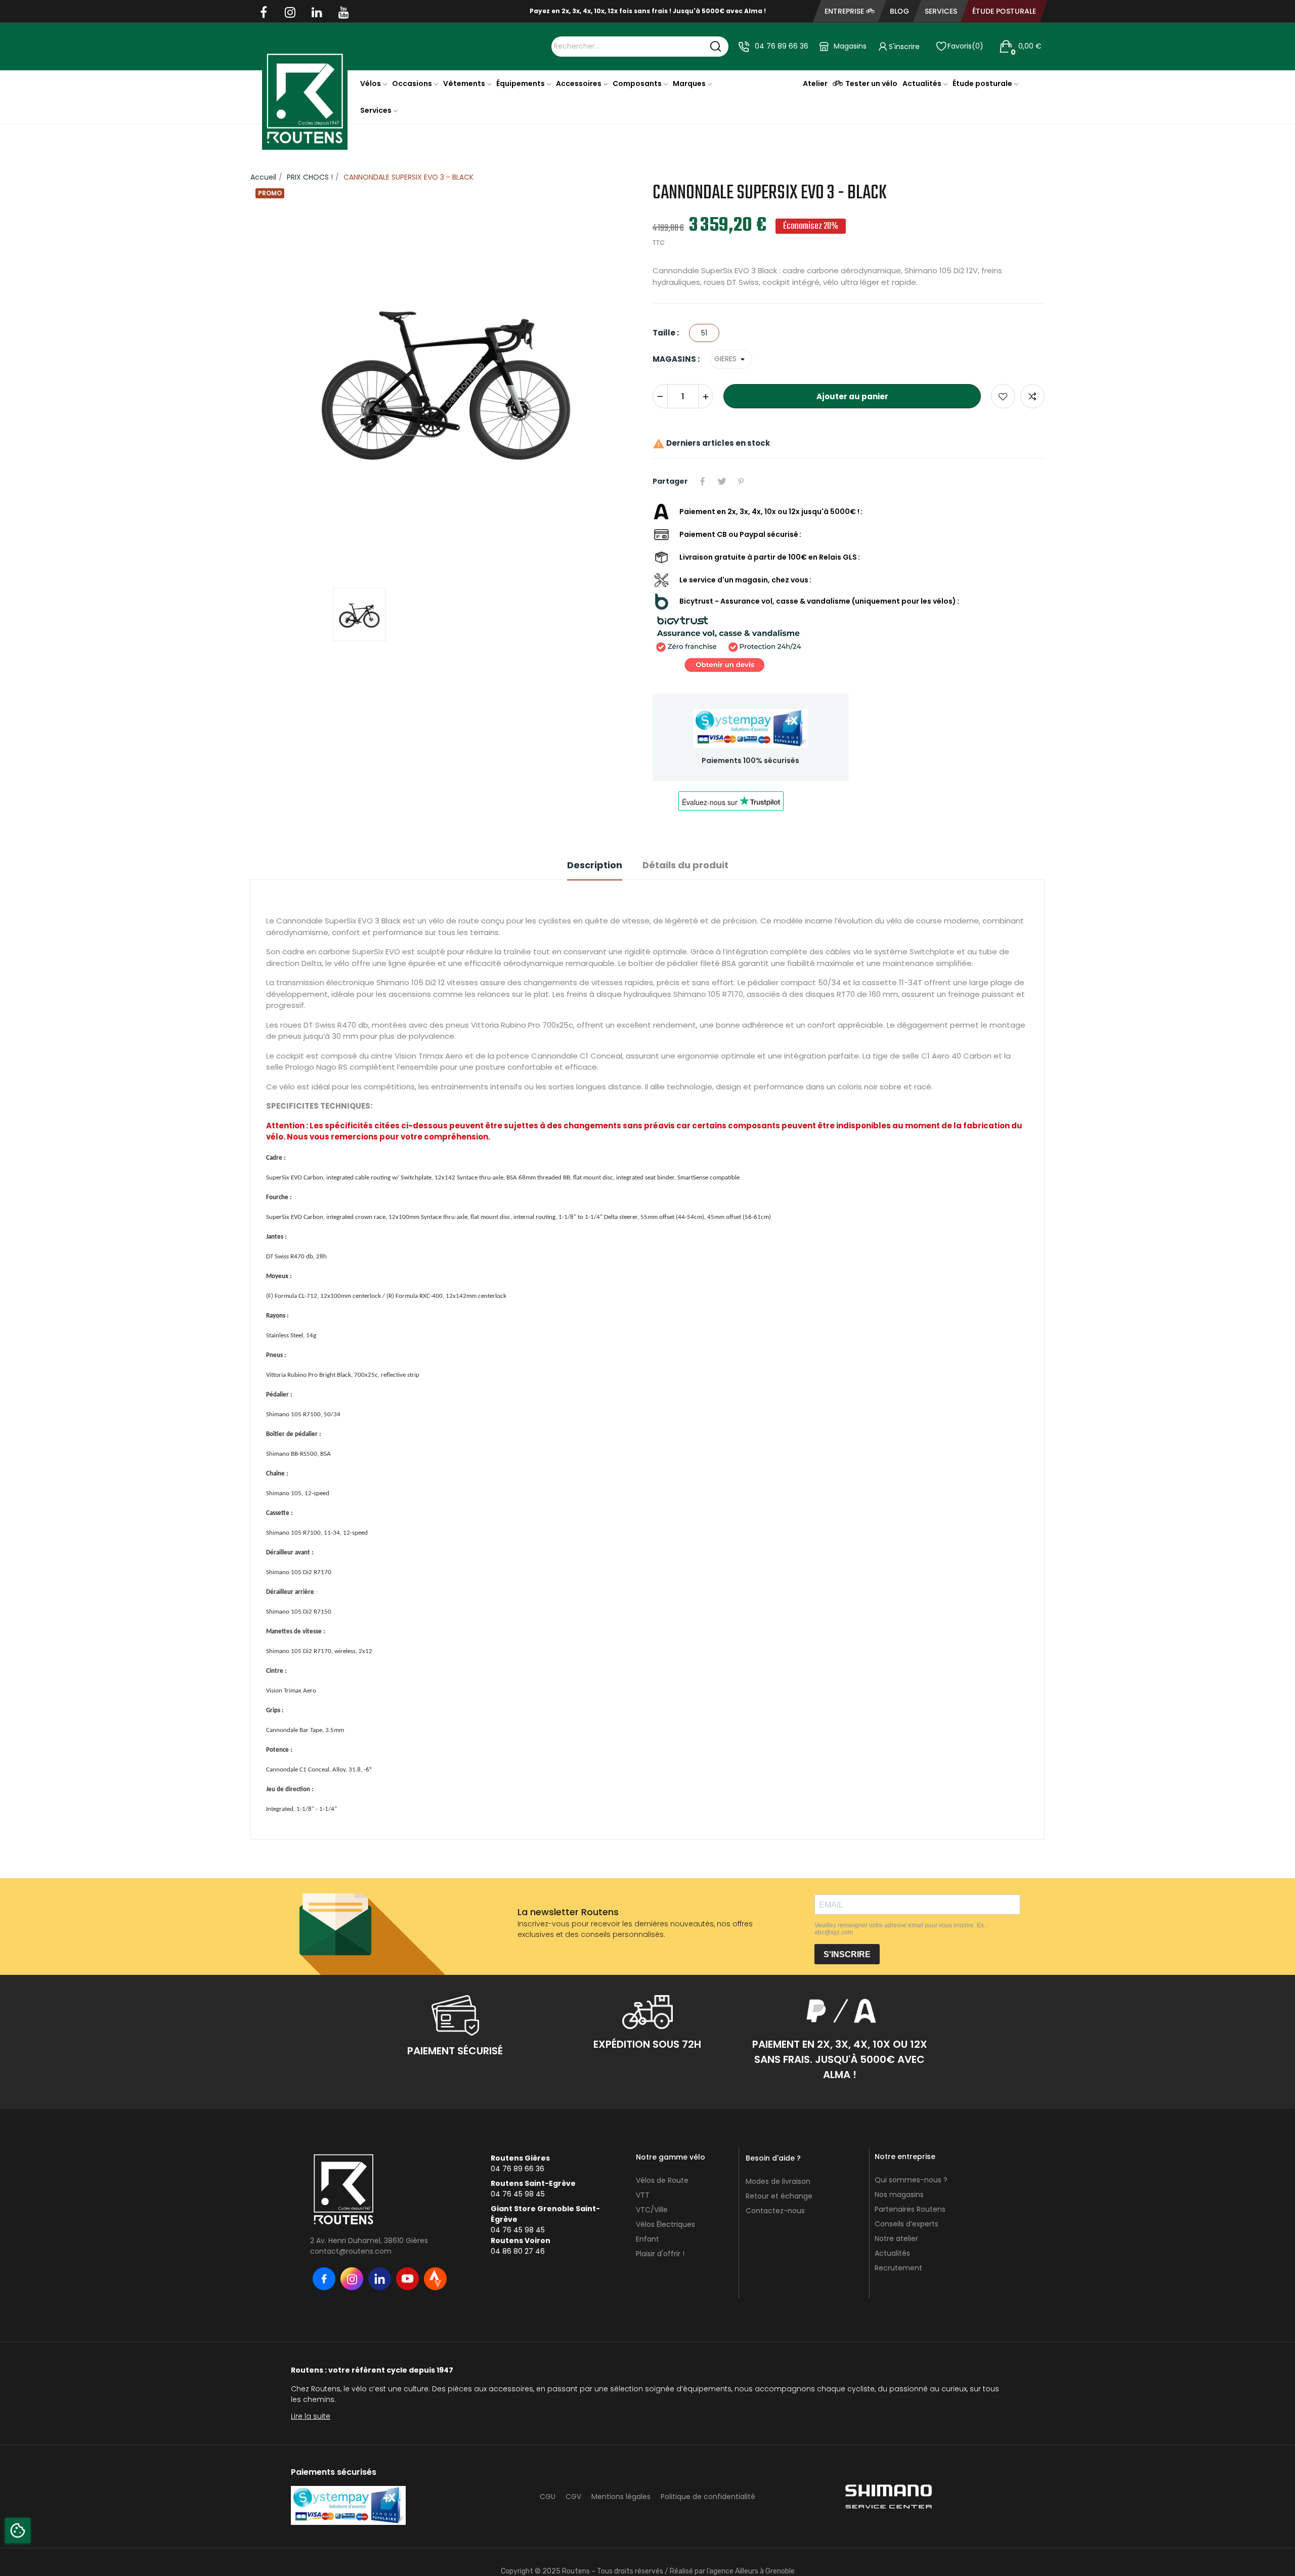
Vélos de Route (662, 2155)
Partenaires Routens (910, 2183)
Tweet (722, 455)
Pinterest (741, 455)
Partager (703, 455)
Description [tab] (595, 839)
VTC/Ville (652, 2184)
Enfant (647, 2213)
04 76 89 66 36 (782, 46)
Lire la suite (311, 2390)
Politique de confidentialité (708, 2471)
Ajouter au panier (852, 370)
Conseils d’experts (906, 2198)
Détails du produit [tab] (685, 839)
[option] (446, 354)
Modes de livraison (778, 2156)
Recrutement (898, 2242)
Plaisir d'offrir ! (660, 2228)
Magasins (850, 46)
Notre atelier (896, 2213)
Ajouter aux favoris (1003, 370)
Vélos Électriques (665, 2199)
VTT (643, 2169)
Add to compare (1032, 370)
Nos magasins (899, 2169)
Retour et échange (779, 2170)
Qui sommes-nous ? (911, 2154)
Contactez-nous (775, 2185)
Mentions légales (621, 2471)
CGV (573, 2471)
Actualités (892, 2227)
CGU (548, 2471)
